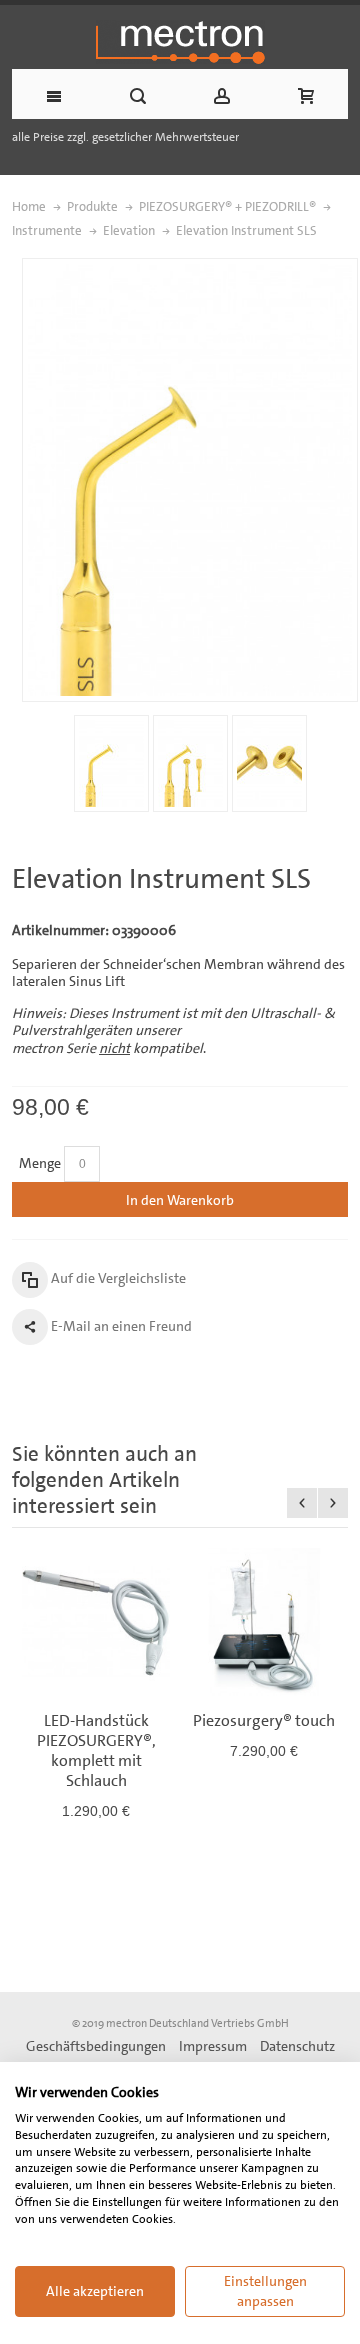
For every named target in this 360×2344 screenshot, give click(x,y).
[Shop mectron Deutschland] (180, 42)
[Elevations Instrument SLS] (111, 763)
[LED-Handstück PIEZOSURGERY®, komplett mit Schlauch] (96, 1622)
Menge (40, 1163)
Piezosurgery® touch (264, 1720)
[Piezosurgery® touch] (264, 1622)
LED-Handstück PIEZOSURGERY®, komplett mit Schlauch (96, 1750)
